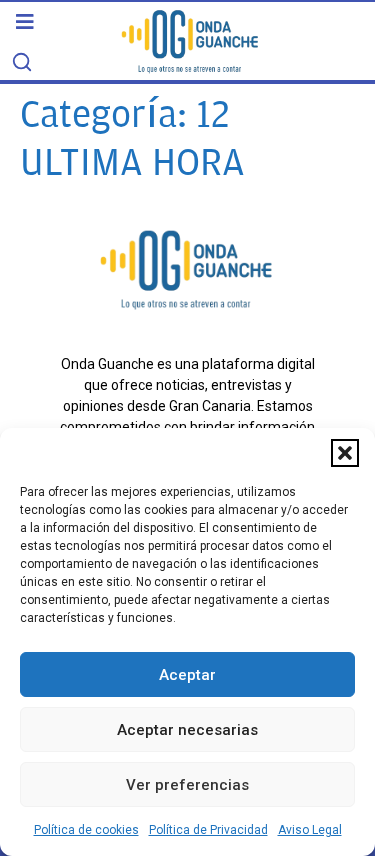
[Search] (22, 62)
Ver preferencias (187, 785)
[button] (345, 453)
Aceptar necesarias (187, 730)
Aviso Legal (310, 830)
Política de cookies (86, 830)
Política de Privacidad (208, 830)
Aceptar (187, 675)
